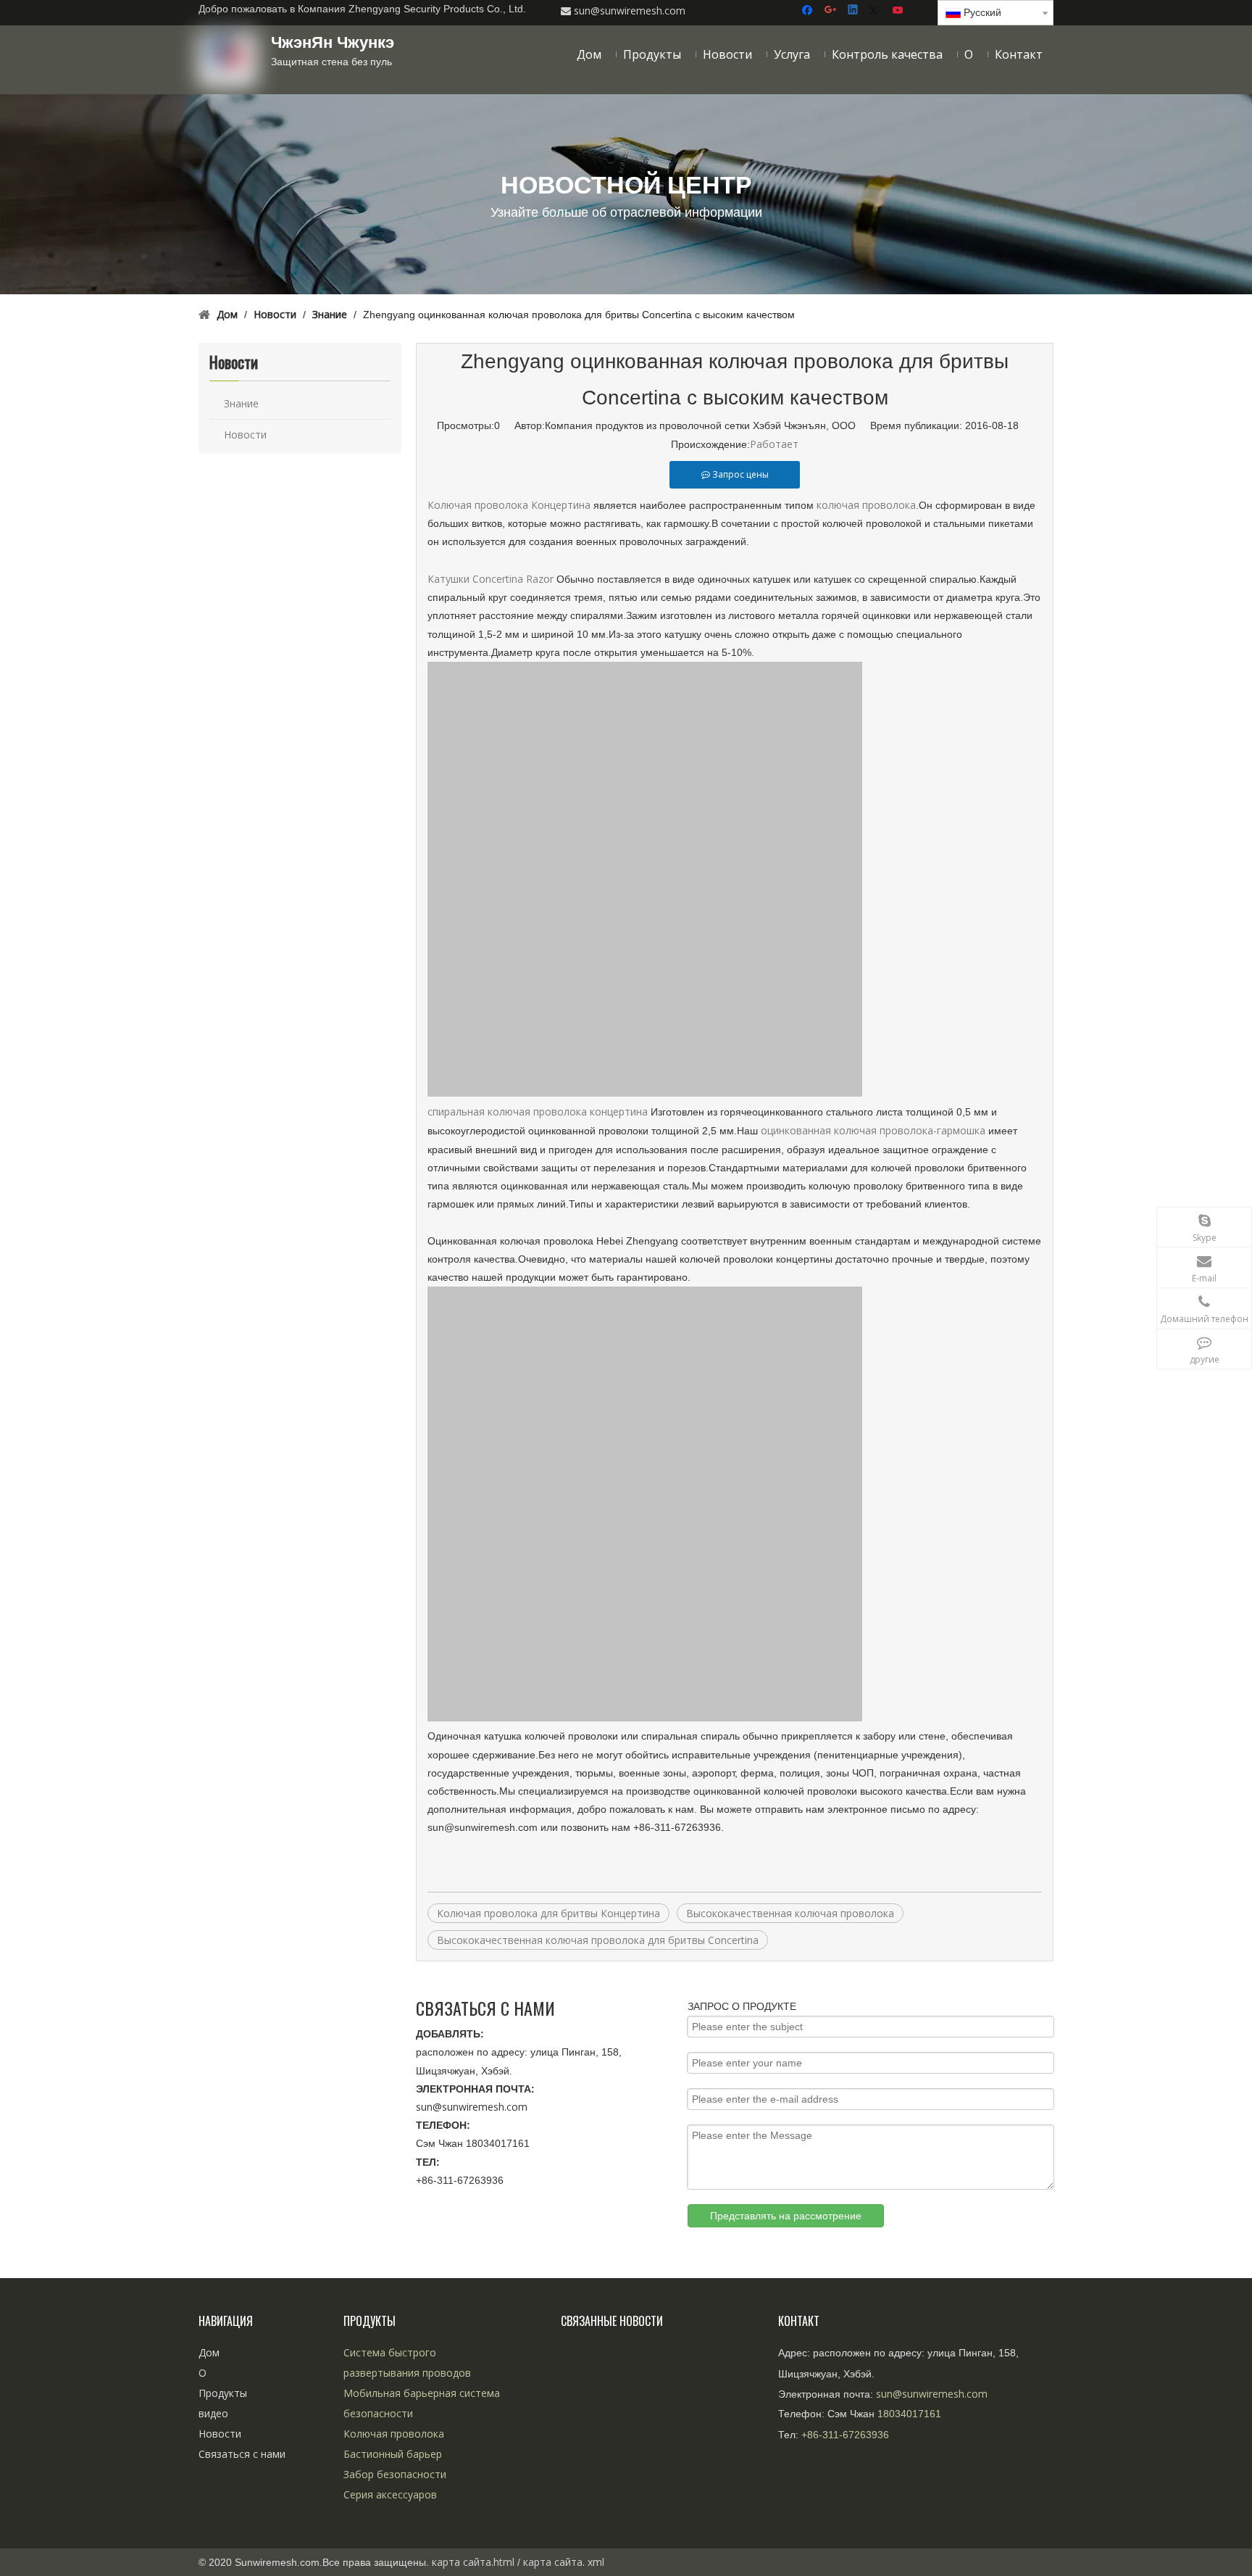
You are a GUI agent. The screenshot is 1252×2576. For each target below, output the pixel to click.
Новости (245, 435)
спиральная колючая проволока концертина (538, 1112)
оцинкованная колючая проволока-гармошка (875, 1130)
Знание (241, 403)
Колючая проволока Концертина (510, 505)
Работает (774, 444)
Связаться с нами (242, 2454)
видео (213, 2413)
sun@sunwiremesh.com (472, 2107)
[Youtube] (899, 11)
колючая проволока (866, 505)
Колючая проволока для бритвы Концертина (548, 1913)
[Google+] (831, 11)
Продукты (223, 2393)
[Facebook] (809, 11)
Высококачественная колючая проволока (790, 1913)
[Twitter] (876, 11)
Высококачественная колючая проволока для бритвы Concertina (598, 1940)
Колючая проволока (394, 2434)
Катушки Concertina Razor (491, 579)
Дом (209, 2352)
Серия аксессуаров (390, 2494)
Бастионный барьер (393, 2454)
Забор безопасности (395, 2474)
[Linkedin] (854, 11)
